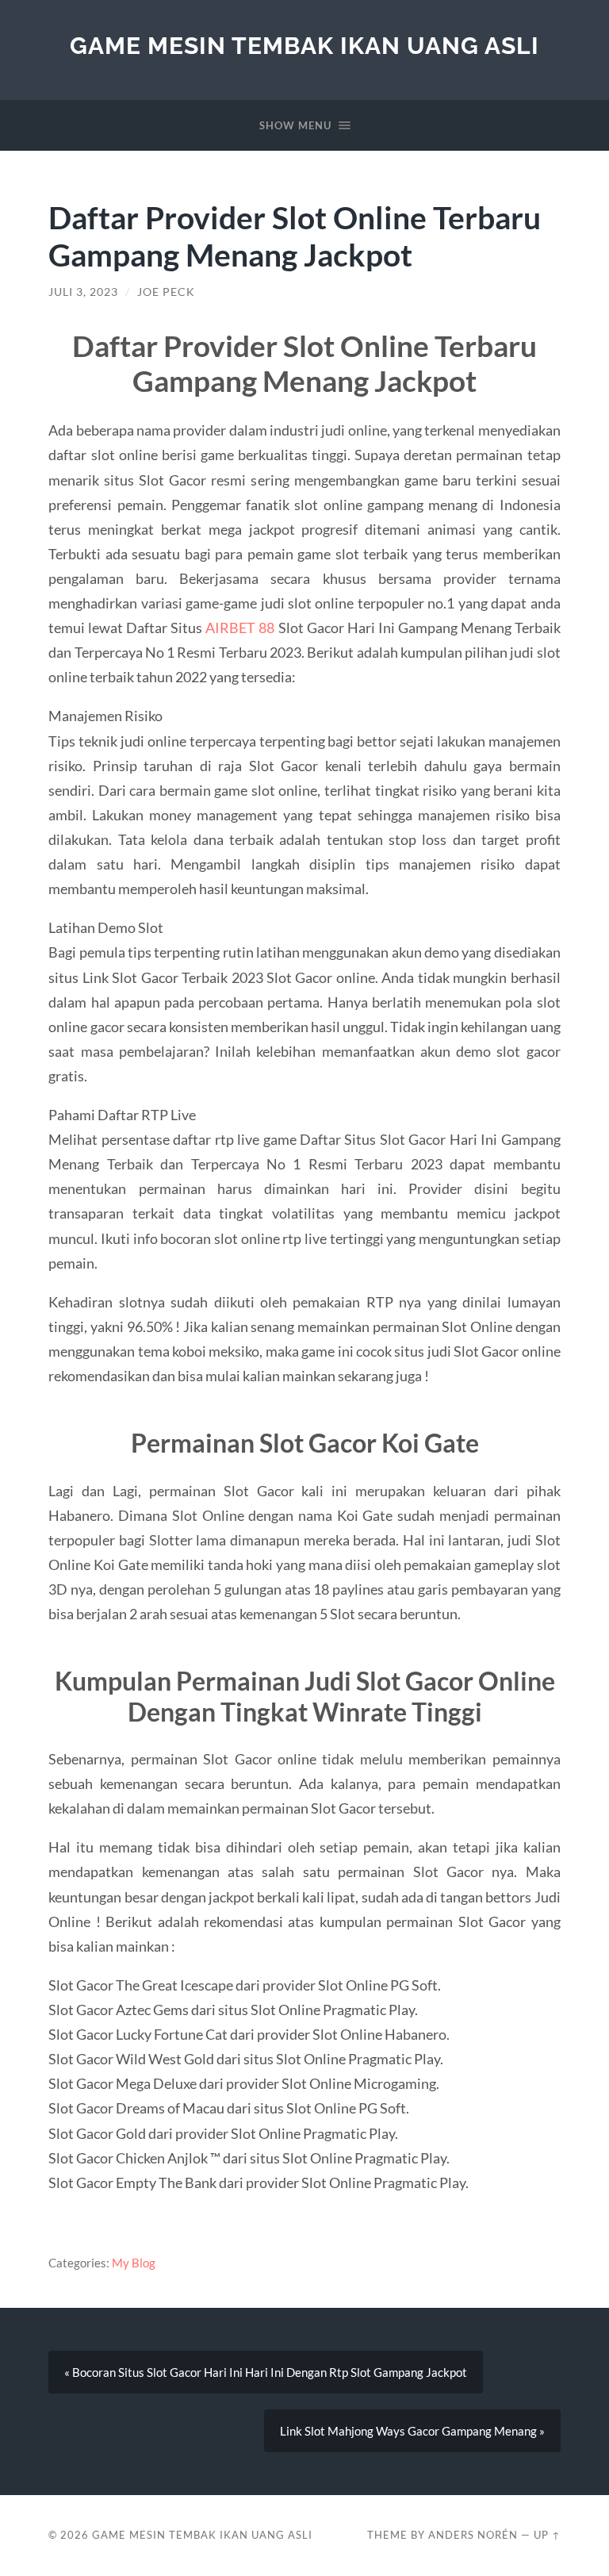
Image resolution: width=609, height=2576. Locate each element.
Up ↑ (547, 2535)
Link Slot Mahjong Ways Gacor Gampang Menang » (412, 2431)
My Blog (134, 2263)
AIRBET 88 (240, 628)
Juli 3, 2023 (83, 292)
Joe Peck (166, 292)
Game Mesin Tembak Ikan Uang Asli (304, 46)
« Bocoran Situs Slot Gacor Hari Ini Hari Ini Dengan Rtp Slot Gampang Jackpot (266, 2372)
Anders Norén (473, 2535)
